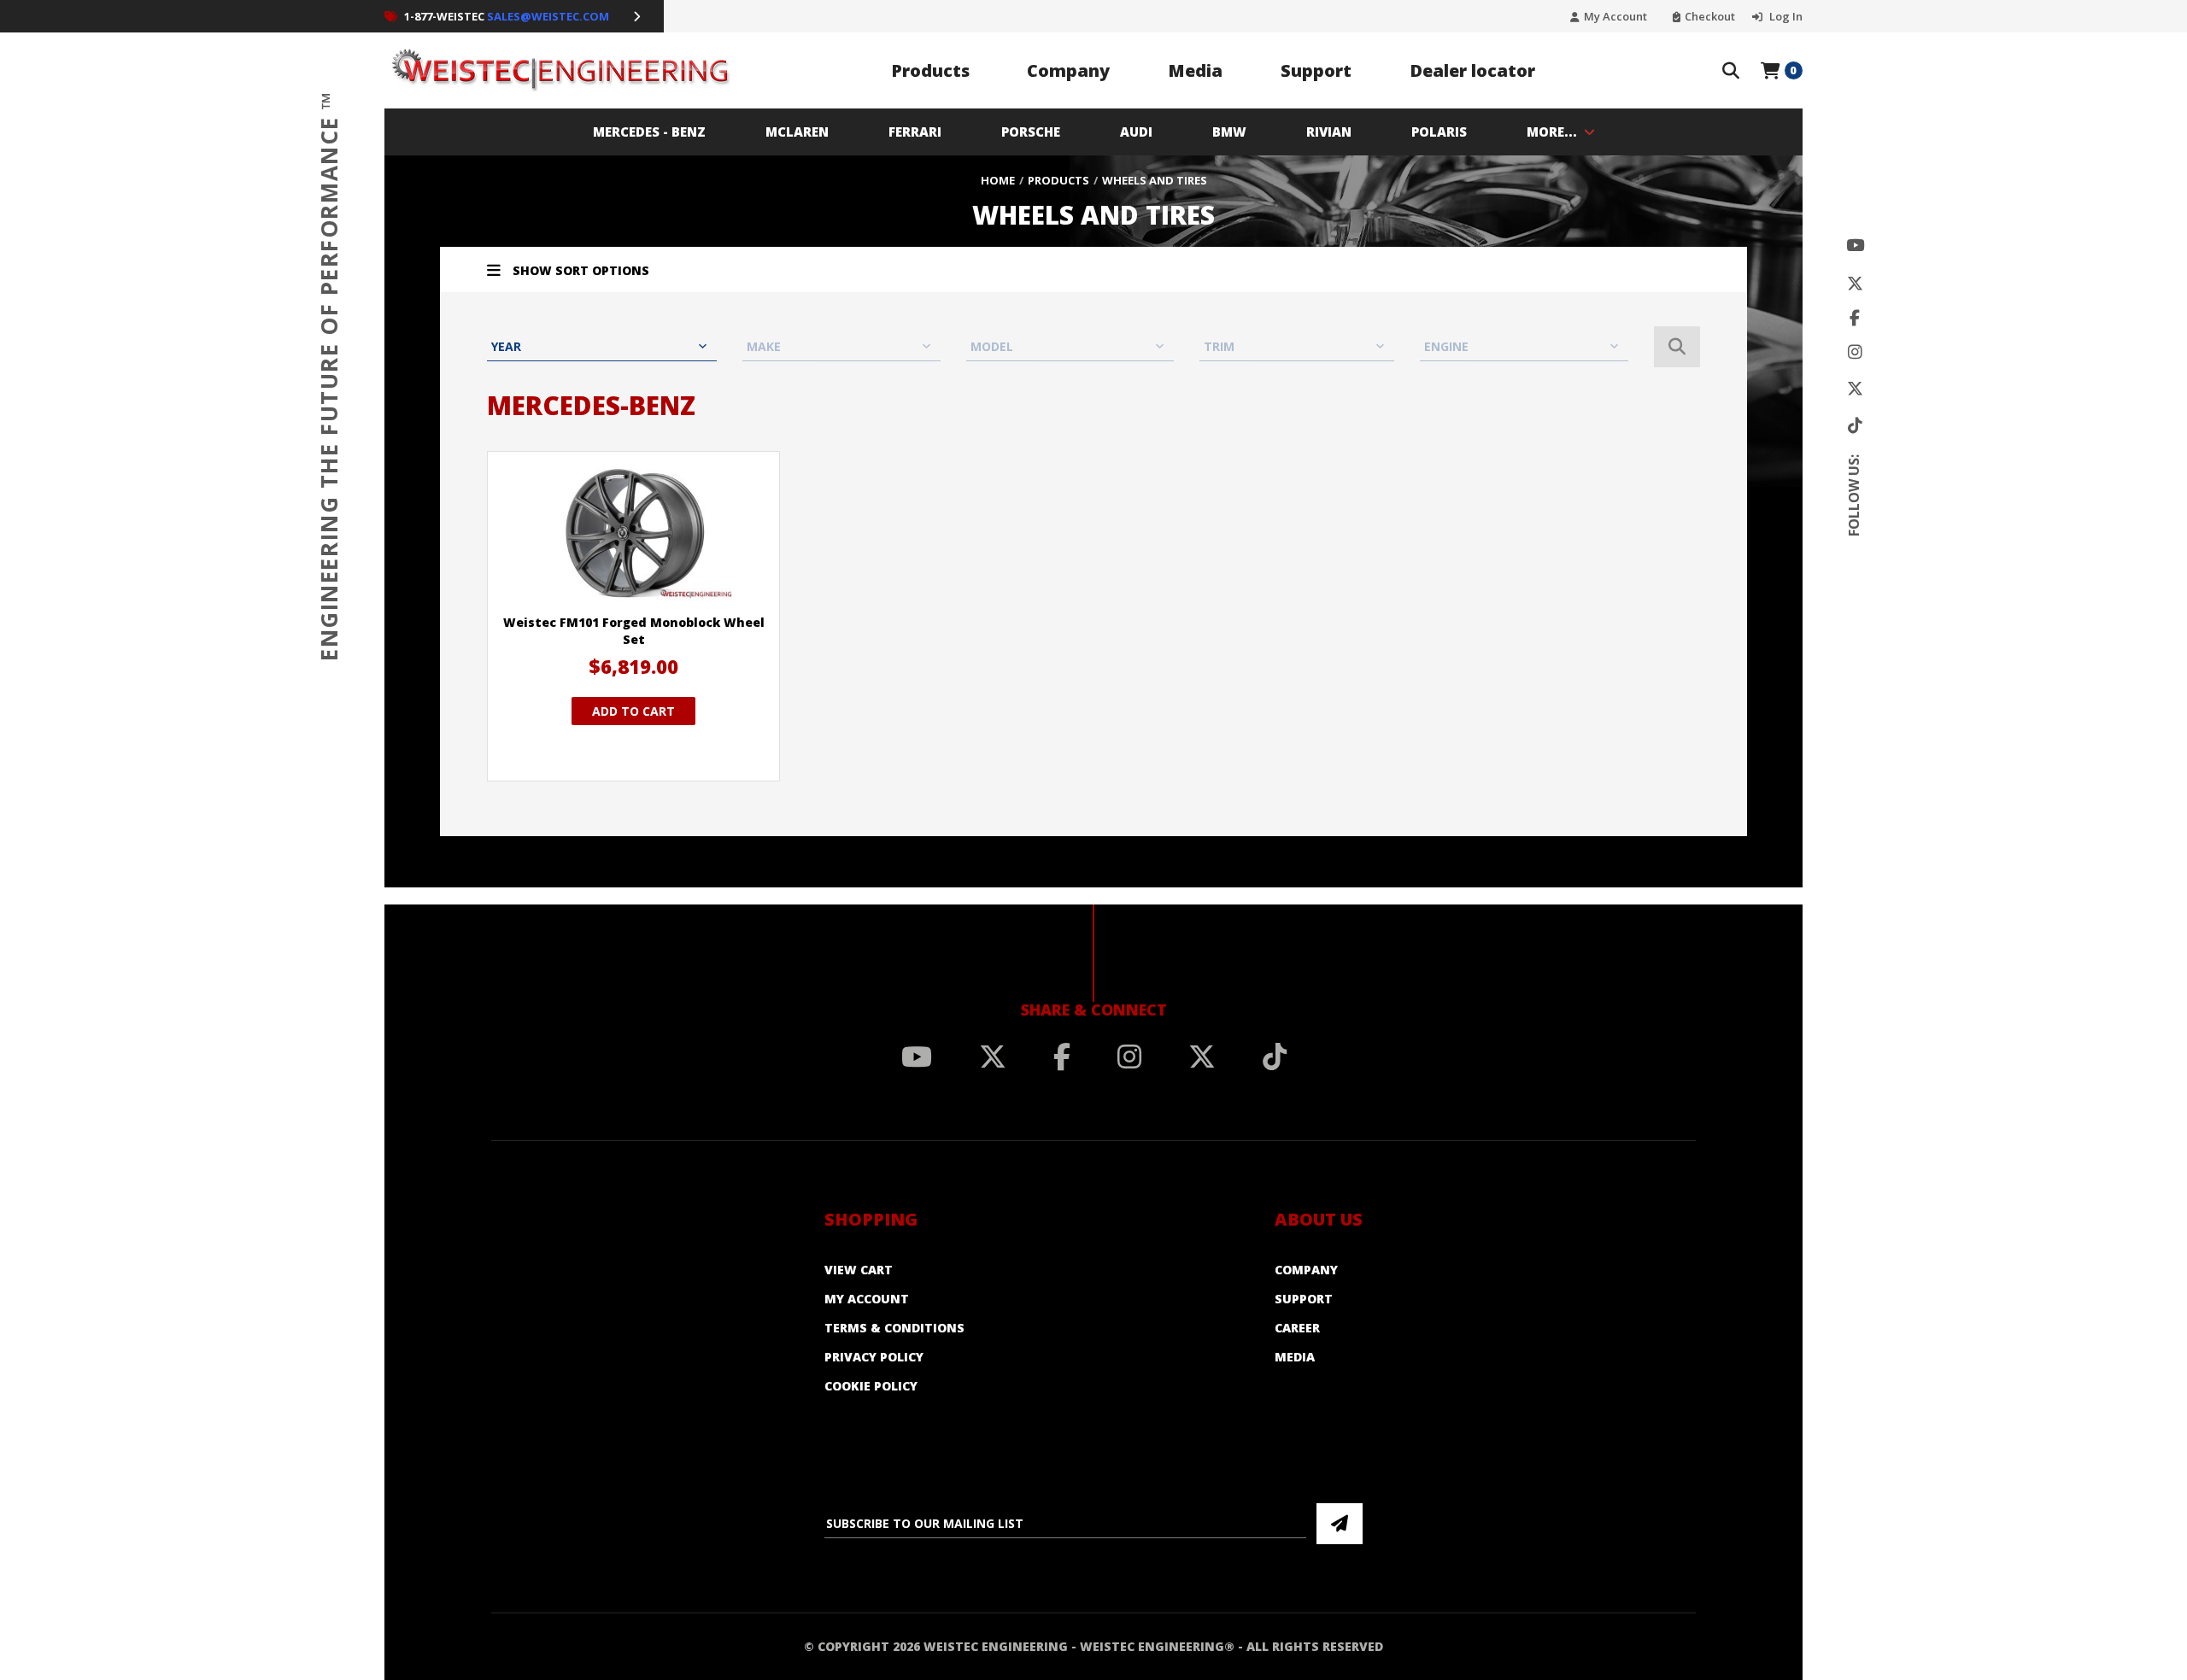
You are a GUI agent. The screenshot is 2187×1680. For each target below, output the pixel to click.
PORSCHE (1031, 132)
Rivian (1329, 132)
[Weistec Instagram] (1129, 1057)
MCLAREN (797, 132)
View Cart (859, 1270)
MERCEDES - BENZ (649, 132)
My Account (1615, 17)
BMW (1229, 132)
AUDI (1136, 132)
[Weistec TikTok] (1855, 426)
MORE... (1552, 132)
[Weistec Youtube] (1855, 246)
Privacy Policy (874, 1357)
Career (1297, 1328)
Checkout (1710, 17)
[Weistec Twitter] (1855, 284)
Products (930, 70)
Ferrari (915, 132)
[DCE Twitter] (1855, 389)
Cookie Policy (871, 1386)
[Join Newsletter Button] (1340, 1524)
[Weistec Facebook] (1855, 318)
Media (1195, 70)
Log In (1785, 17)
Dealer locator (1472, 70)
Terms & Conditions (894, 1328)
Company (1068, 70)
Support (1316, 70)
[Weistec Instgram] (1855, 352)
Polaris (1439, 132)
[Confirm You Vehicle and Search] (1677, 347)
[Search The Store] (1731, 71)
